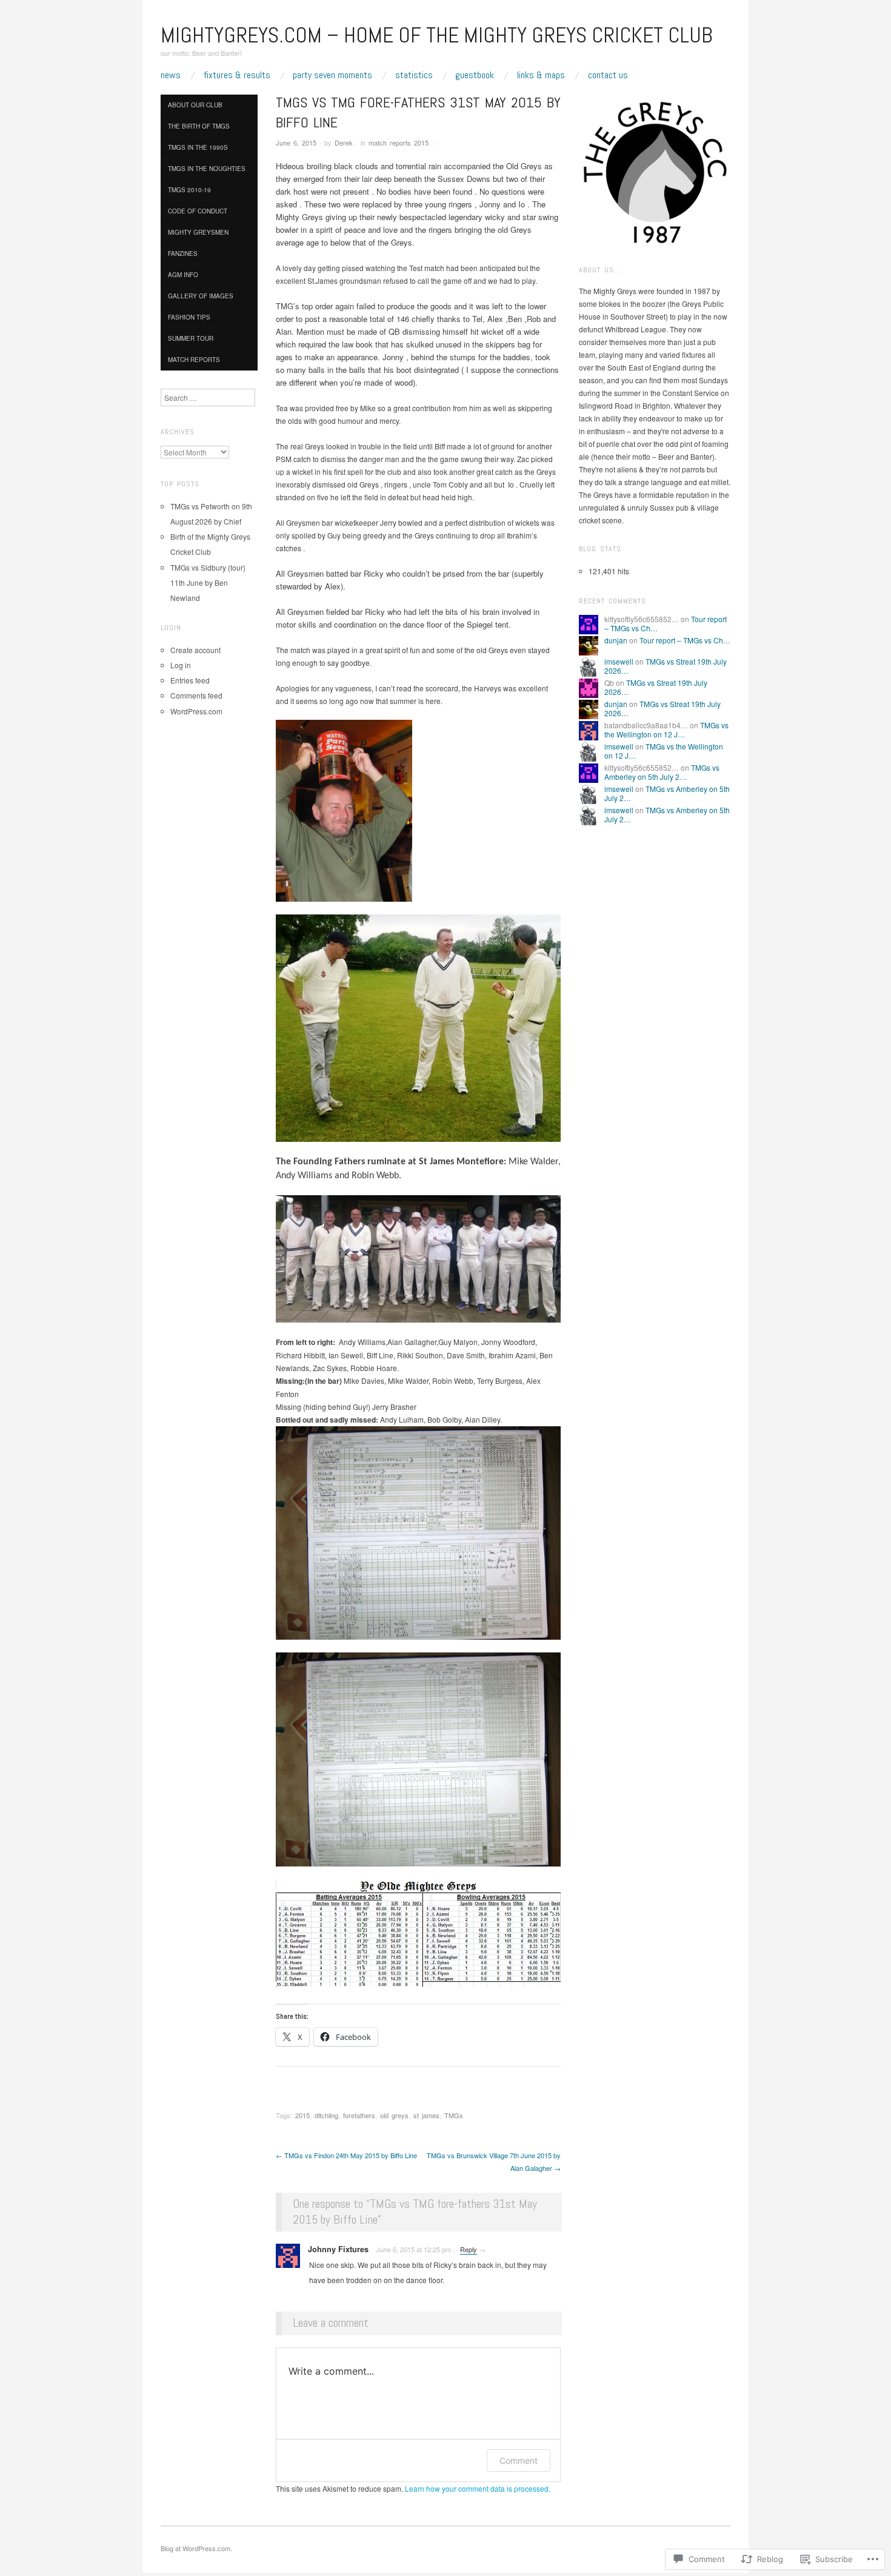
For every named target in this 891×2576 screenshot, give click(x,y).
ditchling (326, 2115)
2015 (302, 2115)
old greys (394, 2115)
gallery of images (201, 296)
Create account (195, 650)
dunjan (616, 640)
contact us (608, 75)
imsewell (619, 661)
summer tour (191, 338)
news (171, 75)
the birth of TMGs (199, 126)
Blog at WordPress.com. (196, 2548)
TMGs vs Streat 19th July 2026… (666, 666)
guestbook (475, 75)
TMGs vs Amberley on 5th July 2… (662, 772)
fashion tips (189, 317)
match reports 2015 (399, 143)
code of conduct (198, 211)
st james (426, 2115)
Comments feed (196, 695)
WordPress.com (196, 711)
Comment (519, 2460)
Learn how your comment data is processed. (478, 2488)
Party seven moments (332, 75)
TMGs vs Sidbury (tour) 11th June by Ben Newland (208, 582)
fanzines (183, 253)
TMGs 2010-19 (189, 190)
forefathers (359, 2115)
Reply (469, 2249)
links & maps (541, 75)
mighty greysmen (198, 232)
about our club (195, 105)
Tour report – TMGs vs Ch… (685, 640)
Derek (344, 143)
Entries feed (190, 680)
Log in (181, 665)
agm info (183, 275)
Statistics (414, 75)
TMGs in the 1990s (198, 147)
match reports (194, 360)
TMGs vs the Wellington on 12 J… (666, 729)
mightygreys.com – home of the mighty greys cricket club (437, 35)
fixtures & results (237, 75)
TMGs (454, 2115)
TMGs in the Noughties (208, 169)
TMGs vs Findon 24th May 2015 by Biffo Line (346, 2155)
